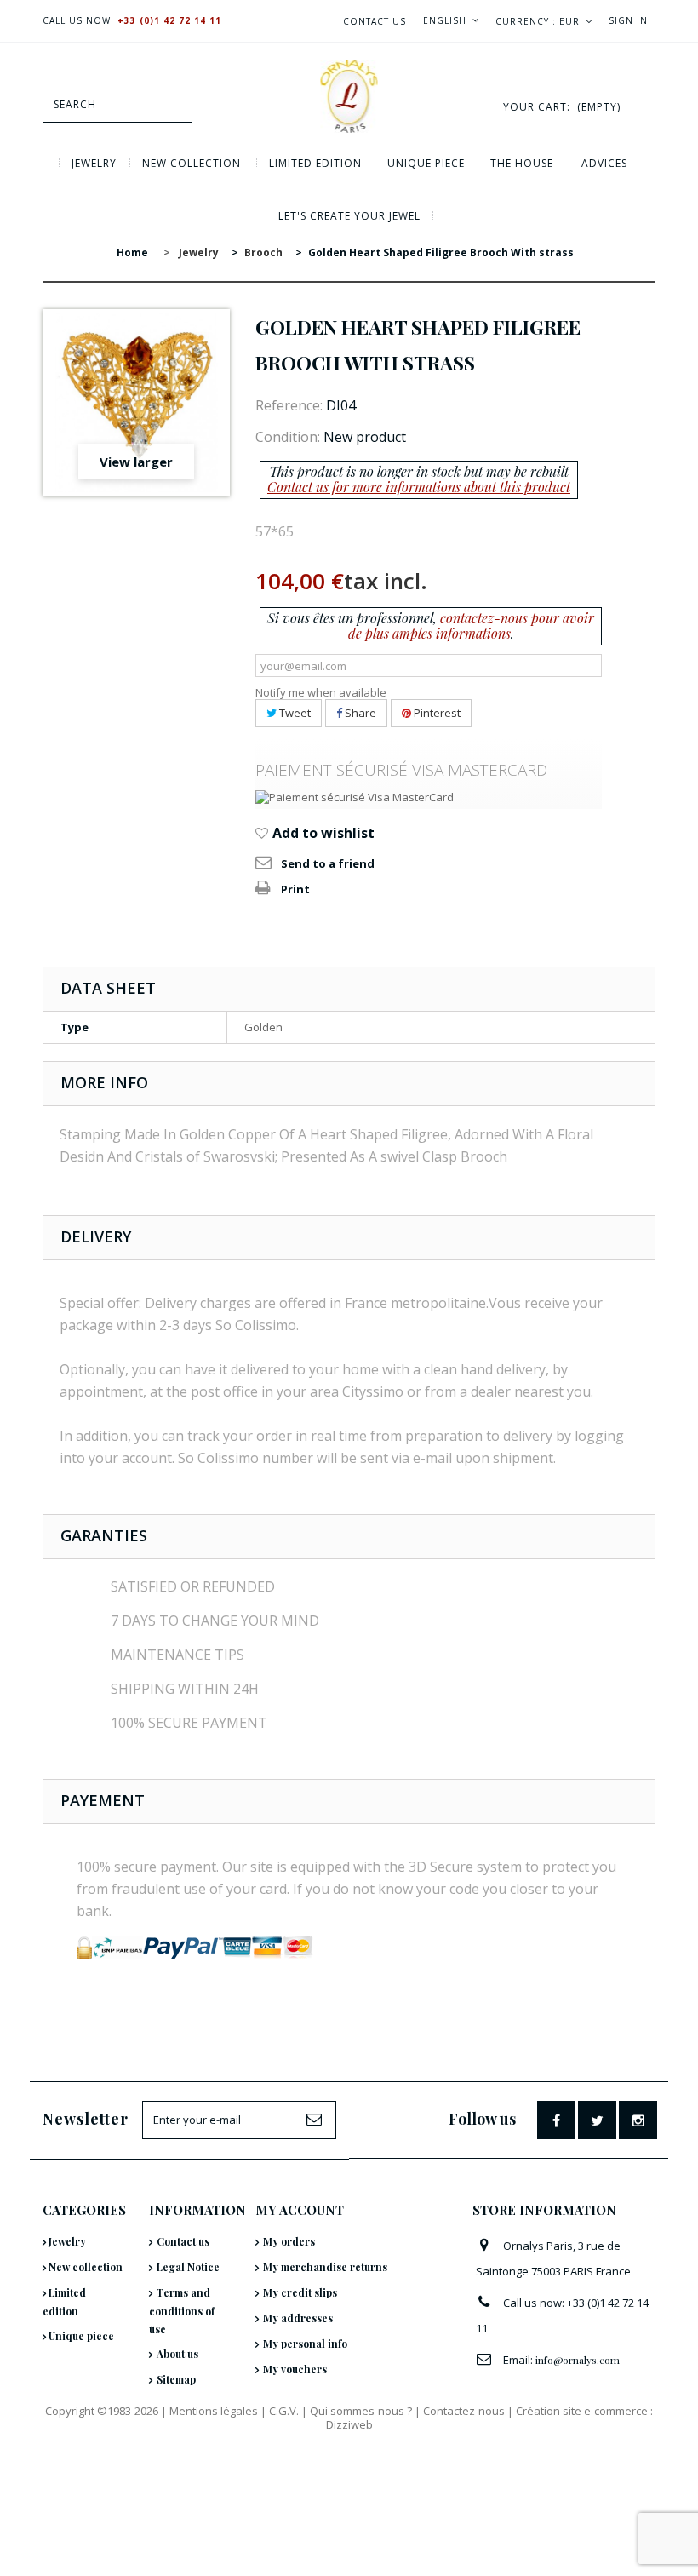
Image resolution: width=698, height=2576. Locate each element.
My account (300, 2210)
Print (295, 889)
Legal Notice (188, 2267)
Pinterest (436, 713)
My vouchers (295, 2369)
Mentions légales (214, 2411)
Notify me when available (321, 692)
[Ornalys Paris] (349, 96)
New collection (192, 163)
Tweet (294, 713)
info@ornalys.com (578, 2360)
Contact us (375, 21)
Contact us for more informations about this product (419, 487)
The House (522, 163)
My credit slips (300, 2292)
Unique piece (426, 163)
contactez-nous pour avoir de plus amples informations (472, 625)
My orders (289, 2241)
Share (359, 713)
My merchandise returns (325, 2267)
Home (132, 252)
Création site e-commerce (582, 2411)
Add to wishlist (322, 833)
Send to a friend (328, 863)
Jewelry (94, 163)
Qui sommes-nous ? (361, 2411)
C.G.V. (284, 2411)
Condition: (288, 437)
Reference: (289, 405)
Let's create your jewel (349, 216)
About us (177, 2354)
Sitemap (176, 2379)
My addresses (298, 2318)
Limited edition (315, 163)
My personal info (305, 2344)
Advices (604, 163)
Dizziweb (349, 2424)
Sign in (628, 20)
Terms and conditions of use (182, 2311)
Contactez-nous (464, 2411)
